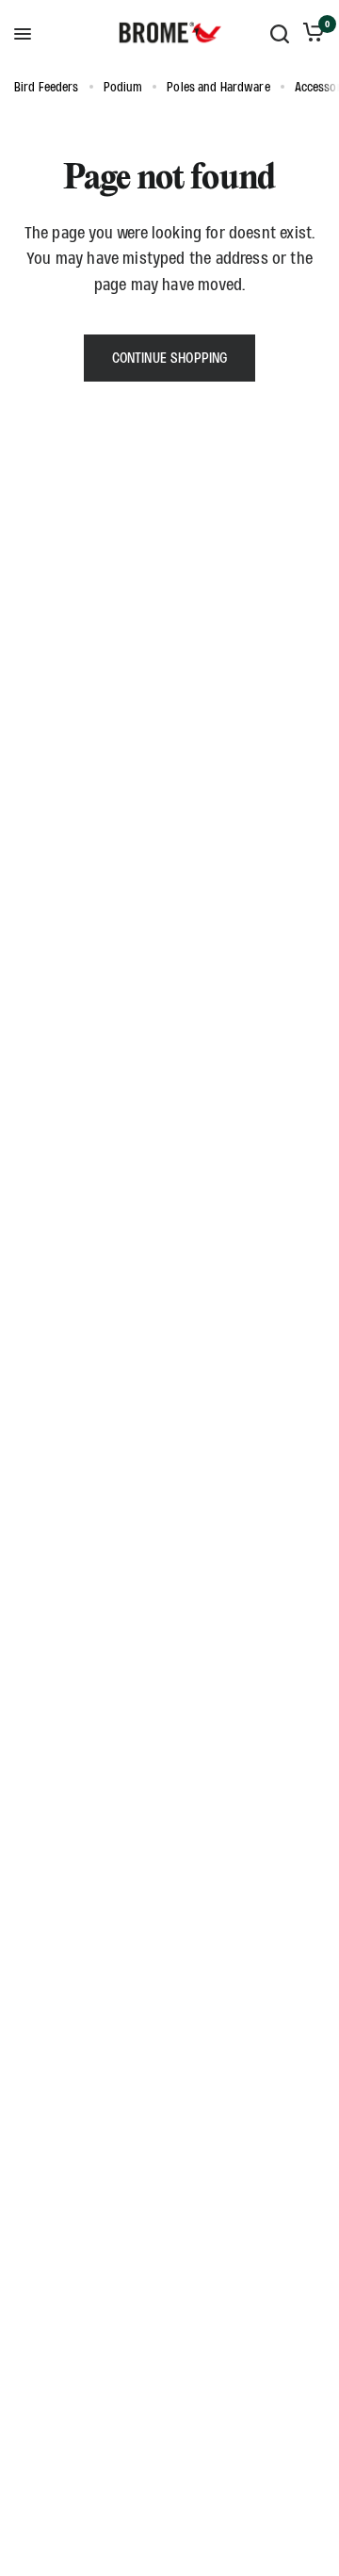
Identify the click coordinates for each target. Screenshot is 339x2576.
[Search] (280, 34)
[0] (310, 34)
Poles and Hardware (218, 87)
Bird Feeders (47, 87)
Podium (123, 87)
